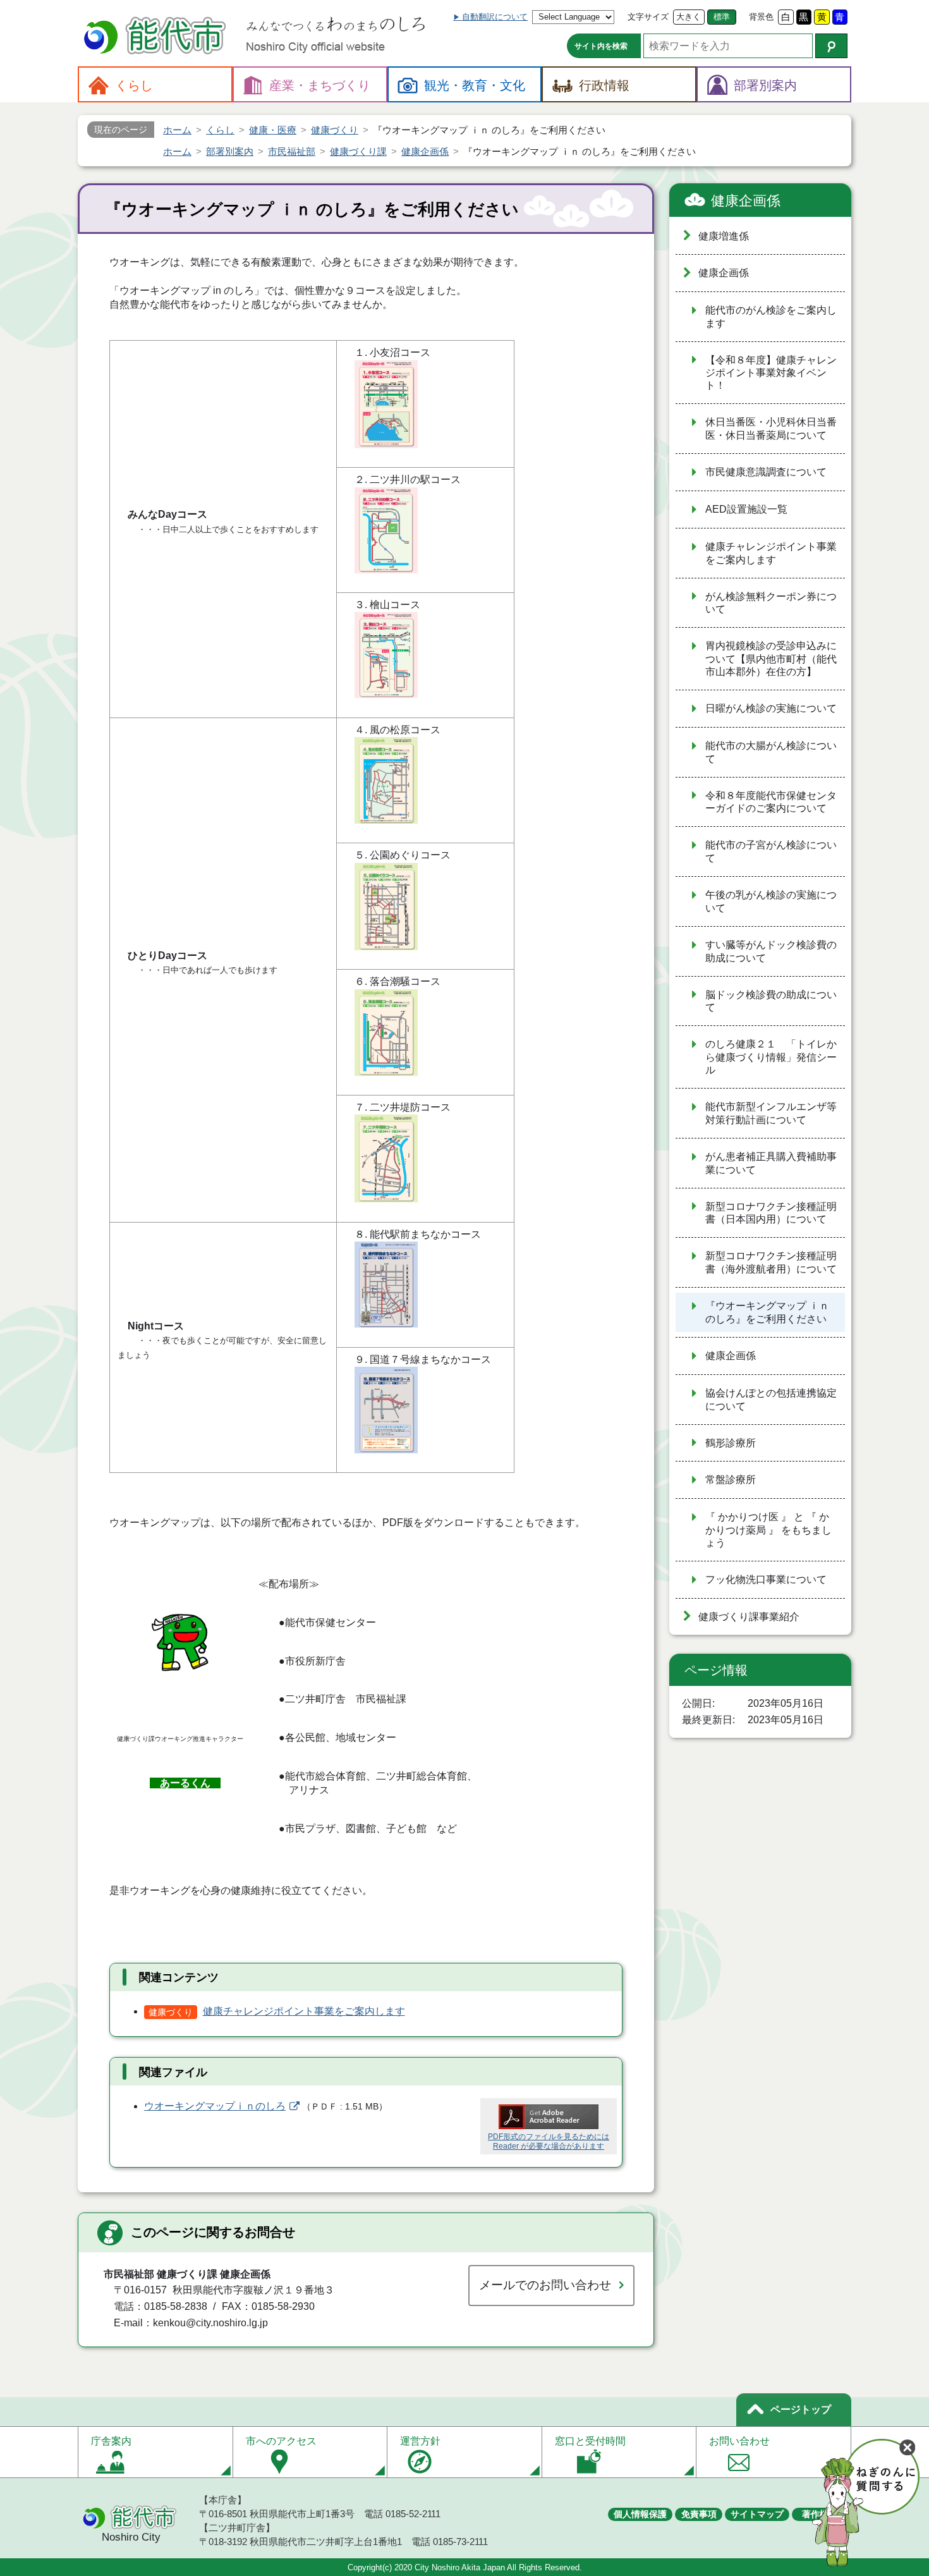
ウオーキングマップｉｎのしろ (215, 2106)
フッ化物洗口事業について (766, 1579)
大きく (689, 17)
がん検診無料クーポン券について (771, 603)
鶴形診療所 (731, 1443)
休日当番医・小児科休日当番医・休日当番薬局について (771, 429)
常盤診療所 (731, 1480)
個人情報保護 (640, 2514)
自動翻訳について (495, 17)
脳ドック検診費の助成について (771, 1001)
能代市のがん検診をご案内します (771, 317)
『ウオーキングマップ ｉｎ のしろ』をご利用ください (767, 1312)
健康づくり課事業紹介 (749, 1617)
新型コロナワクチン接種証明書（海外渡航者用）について (771, 1262)
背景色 (761, 17)
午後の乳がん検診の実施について (771, 901)
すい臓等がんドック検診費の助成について (771, 951)
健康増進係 (724, 236)
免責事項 (699, 2514)
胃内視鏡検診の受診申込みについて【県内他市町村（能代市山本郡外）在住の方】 (771, 659)
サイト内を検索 (601, 46)
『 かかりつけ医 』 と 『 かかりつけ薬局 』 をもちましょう (768, 1530)
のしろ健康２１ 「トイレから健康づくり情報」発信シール (771, 1057)
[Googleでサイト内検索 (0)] (831, 46)
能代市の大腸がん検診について (771, 752)
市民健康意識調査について (766, 472)
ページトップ (801, 2409)
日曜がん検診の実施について (771, 708)
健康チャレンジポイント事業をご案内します (304, 2011)
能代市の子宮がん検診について (771, 852)
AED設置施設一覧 (746, 509)
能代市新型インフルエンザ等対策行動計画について (771, 1113)
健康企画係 (746, 201)
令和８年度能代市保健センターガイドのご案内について (771, 802)
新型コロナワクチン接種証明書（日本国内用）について (771, 1213)
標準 (722, 17)
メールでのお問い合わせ (545, 2285)
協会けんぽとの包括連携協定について (771, 1400)
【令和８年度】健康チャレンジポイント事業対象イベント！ (771, 373)
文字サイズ (648, 17)
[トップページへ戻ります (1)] (157, 37)
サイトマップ (757, 2514)
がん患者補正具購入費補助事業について (771, 1163)
